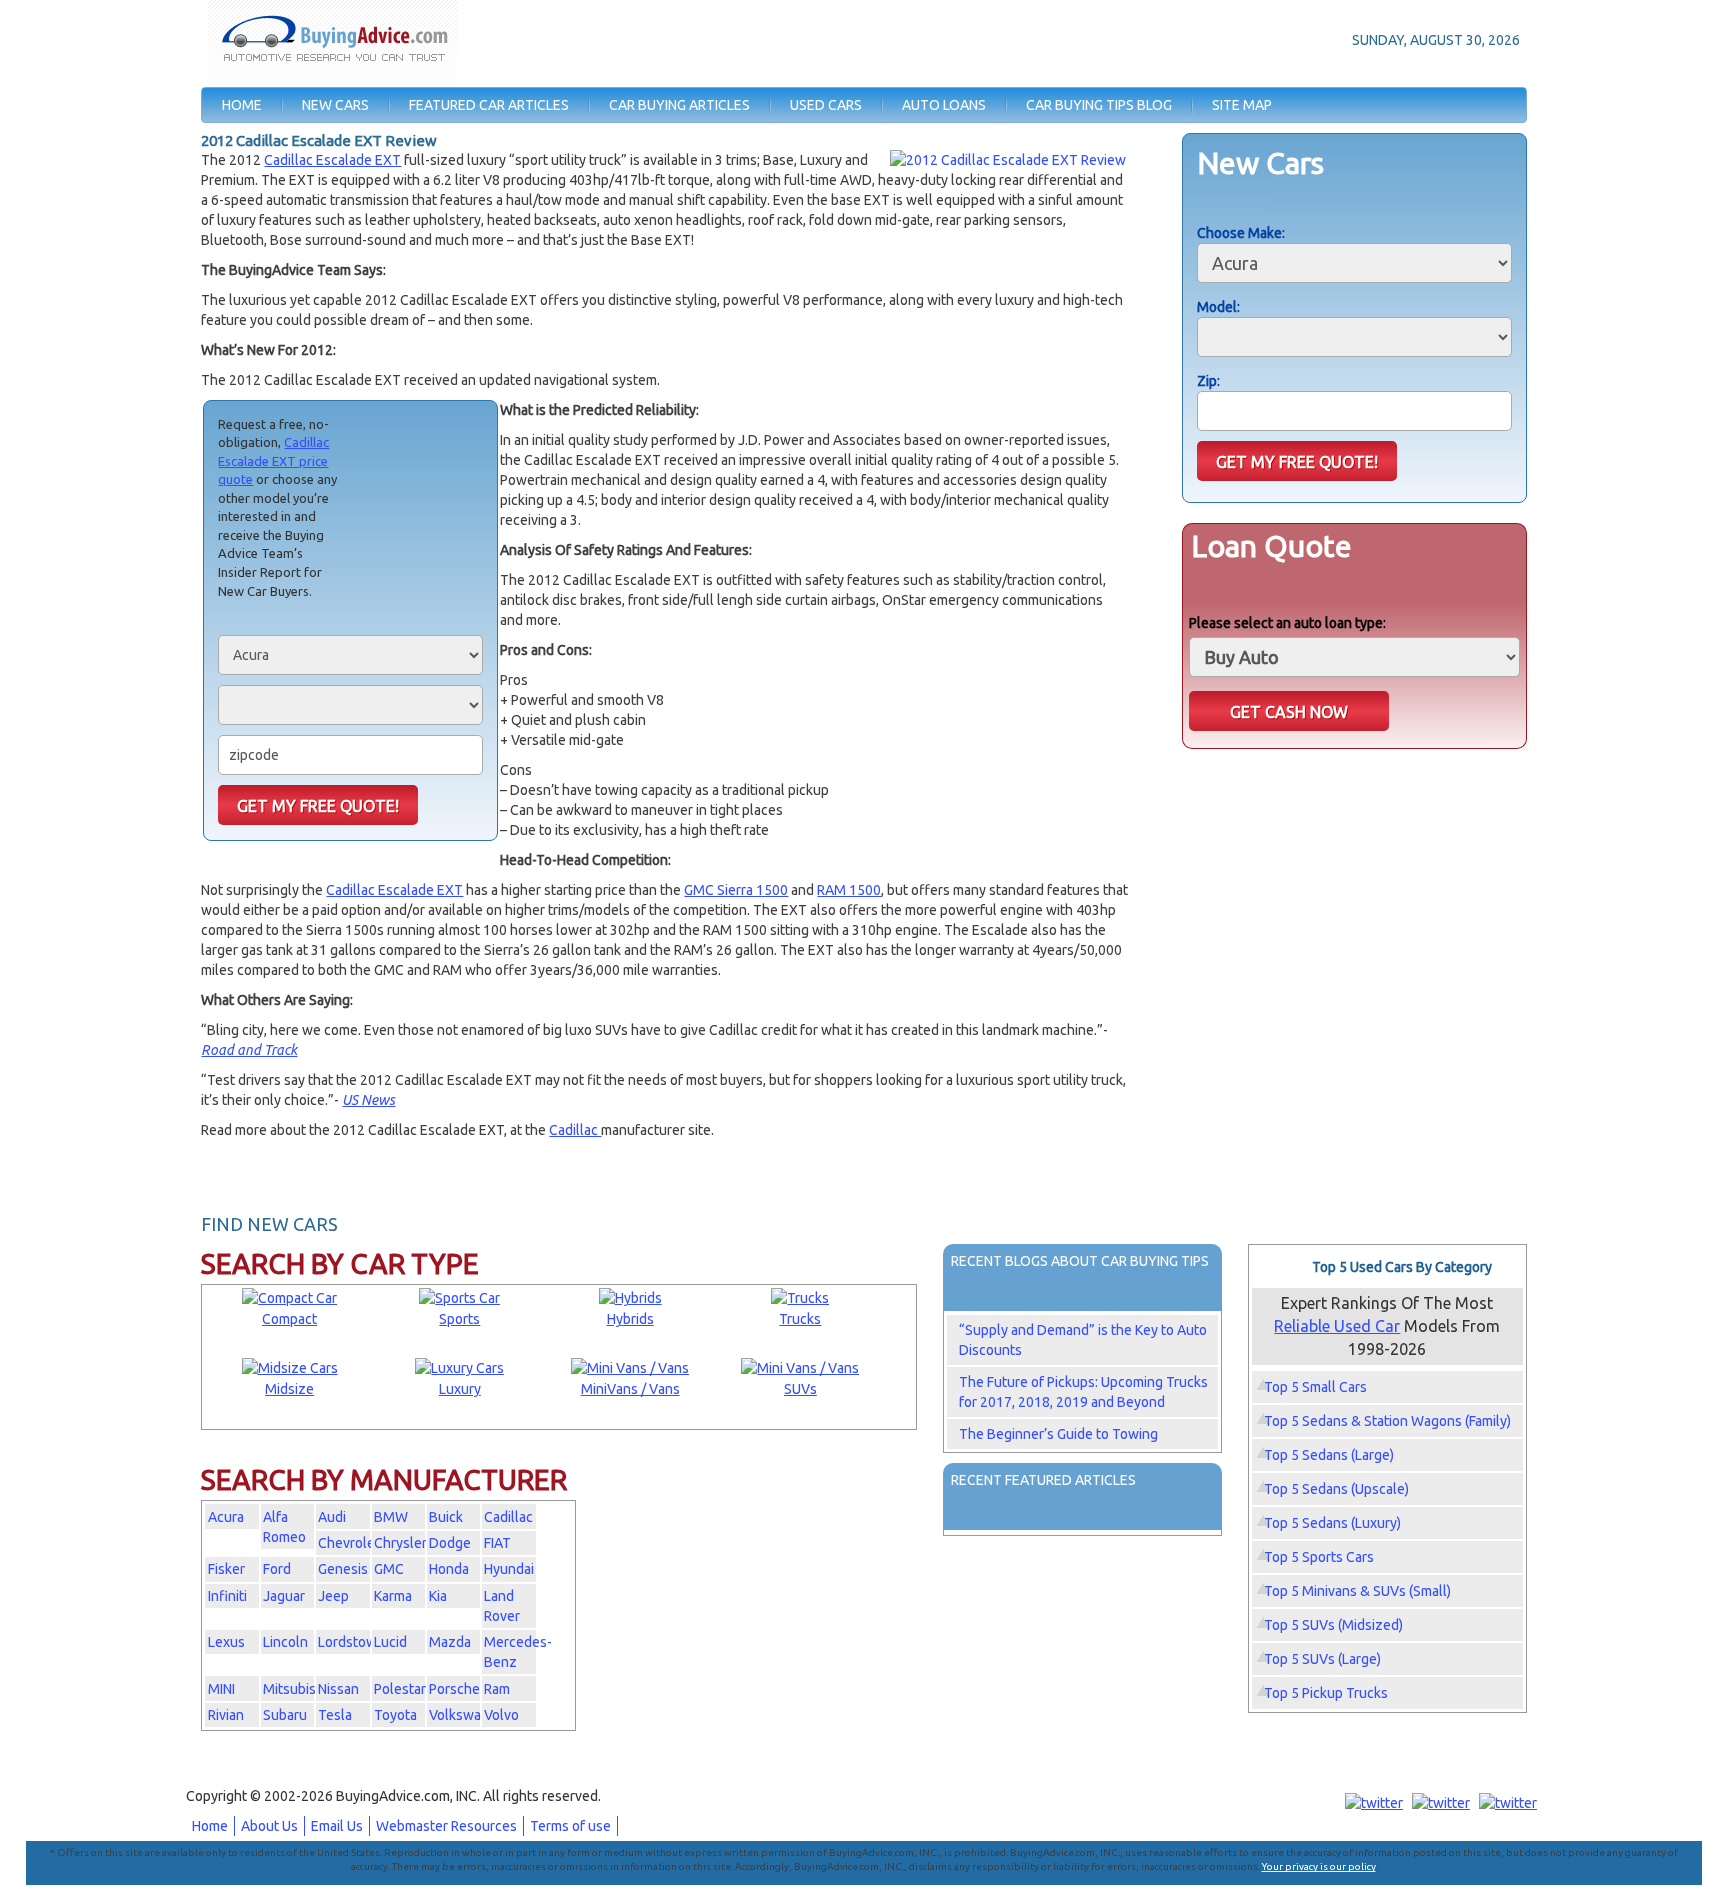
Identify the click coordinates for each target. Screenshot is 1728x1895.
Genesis (343, 1569)
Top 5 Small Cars (1315, 1387)
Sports (459, 1319)
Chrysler (400, 1543)
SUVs (800, 1389)
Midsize (289, 1389)
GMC (389, 1569)
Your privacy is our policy (1319, 1866)
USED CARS (826, 105)
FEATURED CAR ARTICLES (489, 105)
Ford (277, 1569)
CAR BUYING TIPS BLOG (1099, 105)
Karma (393, 1596)
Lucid (390, 1642)
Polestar (400, 1689)
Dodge (450, 1543)
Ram (497, 1689)
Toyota (395, 1715)
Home (210, 1826)
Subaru (285, 1715)
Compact (289, 1319)
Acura (226, 1517)
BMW (391, 1517)
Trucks (800, 1319)
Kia (438, 1596)
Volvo (501, 1715)
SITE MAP (1242, 105)
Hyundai (509, 1569)
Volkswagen (467, 1715)
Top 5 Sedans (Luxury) (1332, 1523)
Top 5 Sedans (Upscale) (1336, 1489)
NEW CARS (335, 105)
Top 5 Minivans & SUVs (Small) (1357, 1591)
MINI (221, 1689)
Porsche (454, 1689)
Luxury (460, 1389)
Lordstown (351, 1642)
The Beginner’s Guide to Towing (1058, 1434)
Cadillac (575, 1130)
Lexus (226, 1642)
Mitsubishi (295, 1689)
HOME (242, 105)
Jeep (333, 1596)
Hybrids (630, 1319)
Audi (332, 1517)
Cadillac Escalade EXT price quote (273, 460)
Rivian (226, 1715)
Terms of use (570, 1826)
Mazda (450, 1642)
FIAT (497, 1543)
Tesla (335, 1715)
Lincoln (285, 1642)
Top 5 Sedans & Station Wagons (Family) (1387, 1421)
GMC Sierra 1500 (736, 890)
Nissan (338, 1689)
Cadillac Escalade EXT (332, 160)
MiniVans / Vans (630, 1389)
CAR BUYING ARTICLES (679, 105)
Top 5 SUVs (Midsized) (1333, 1625)
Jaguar (284, 1596)
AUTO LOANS (944, 105)
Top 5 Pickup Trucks (1326, 1693)
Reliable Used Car (1337, 1326)
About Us (269, 1826)
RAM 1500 (849, 890)
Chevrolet (349, 1543)
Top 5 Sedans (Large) (1329, 1455)
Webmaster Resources (446, 1826)
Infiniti (227, 1596)
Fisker (226, 1569)
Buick (446, 1517)
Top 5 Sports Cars (1319, 1557)
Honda (449, 1569)
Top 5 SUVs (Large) (1322, 1659)
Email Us (337, 1826)
